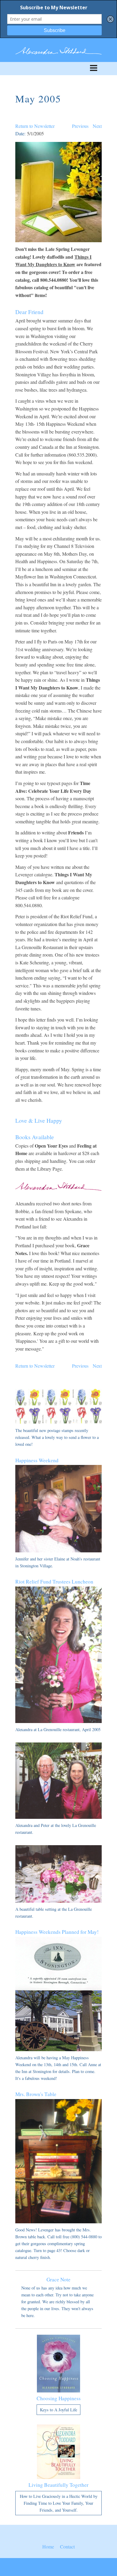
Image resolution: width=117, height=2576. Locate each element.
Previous (80, 126)
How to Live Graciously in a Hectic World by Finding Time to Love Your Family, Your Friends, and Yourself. (59, 2503)
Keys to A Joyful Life (58, 2410)
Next (97, 126)
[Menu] (58, 69)
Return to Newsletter (35, 126)
